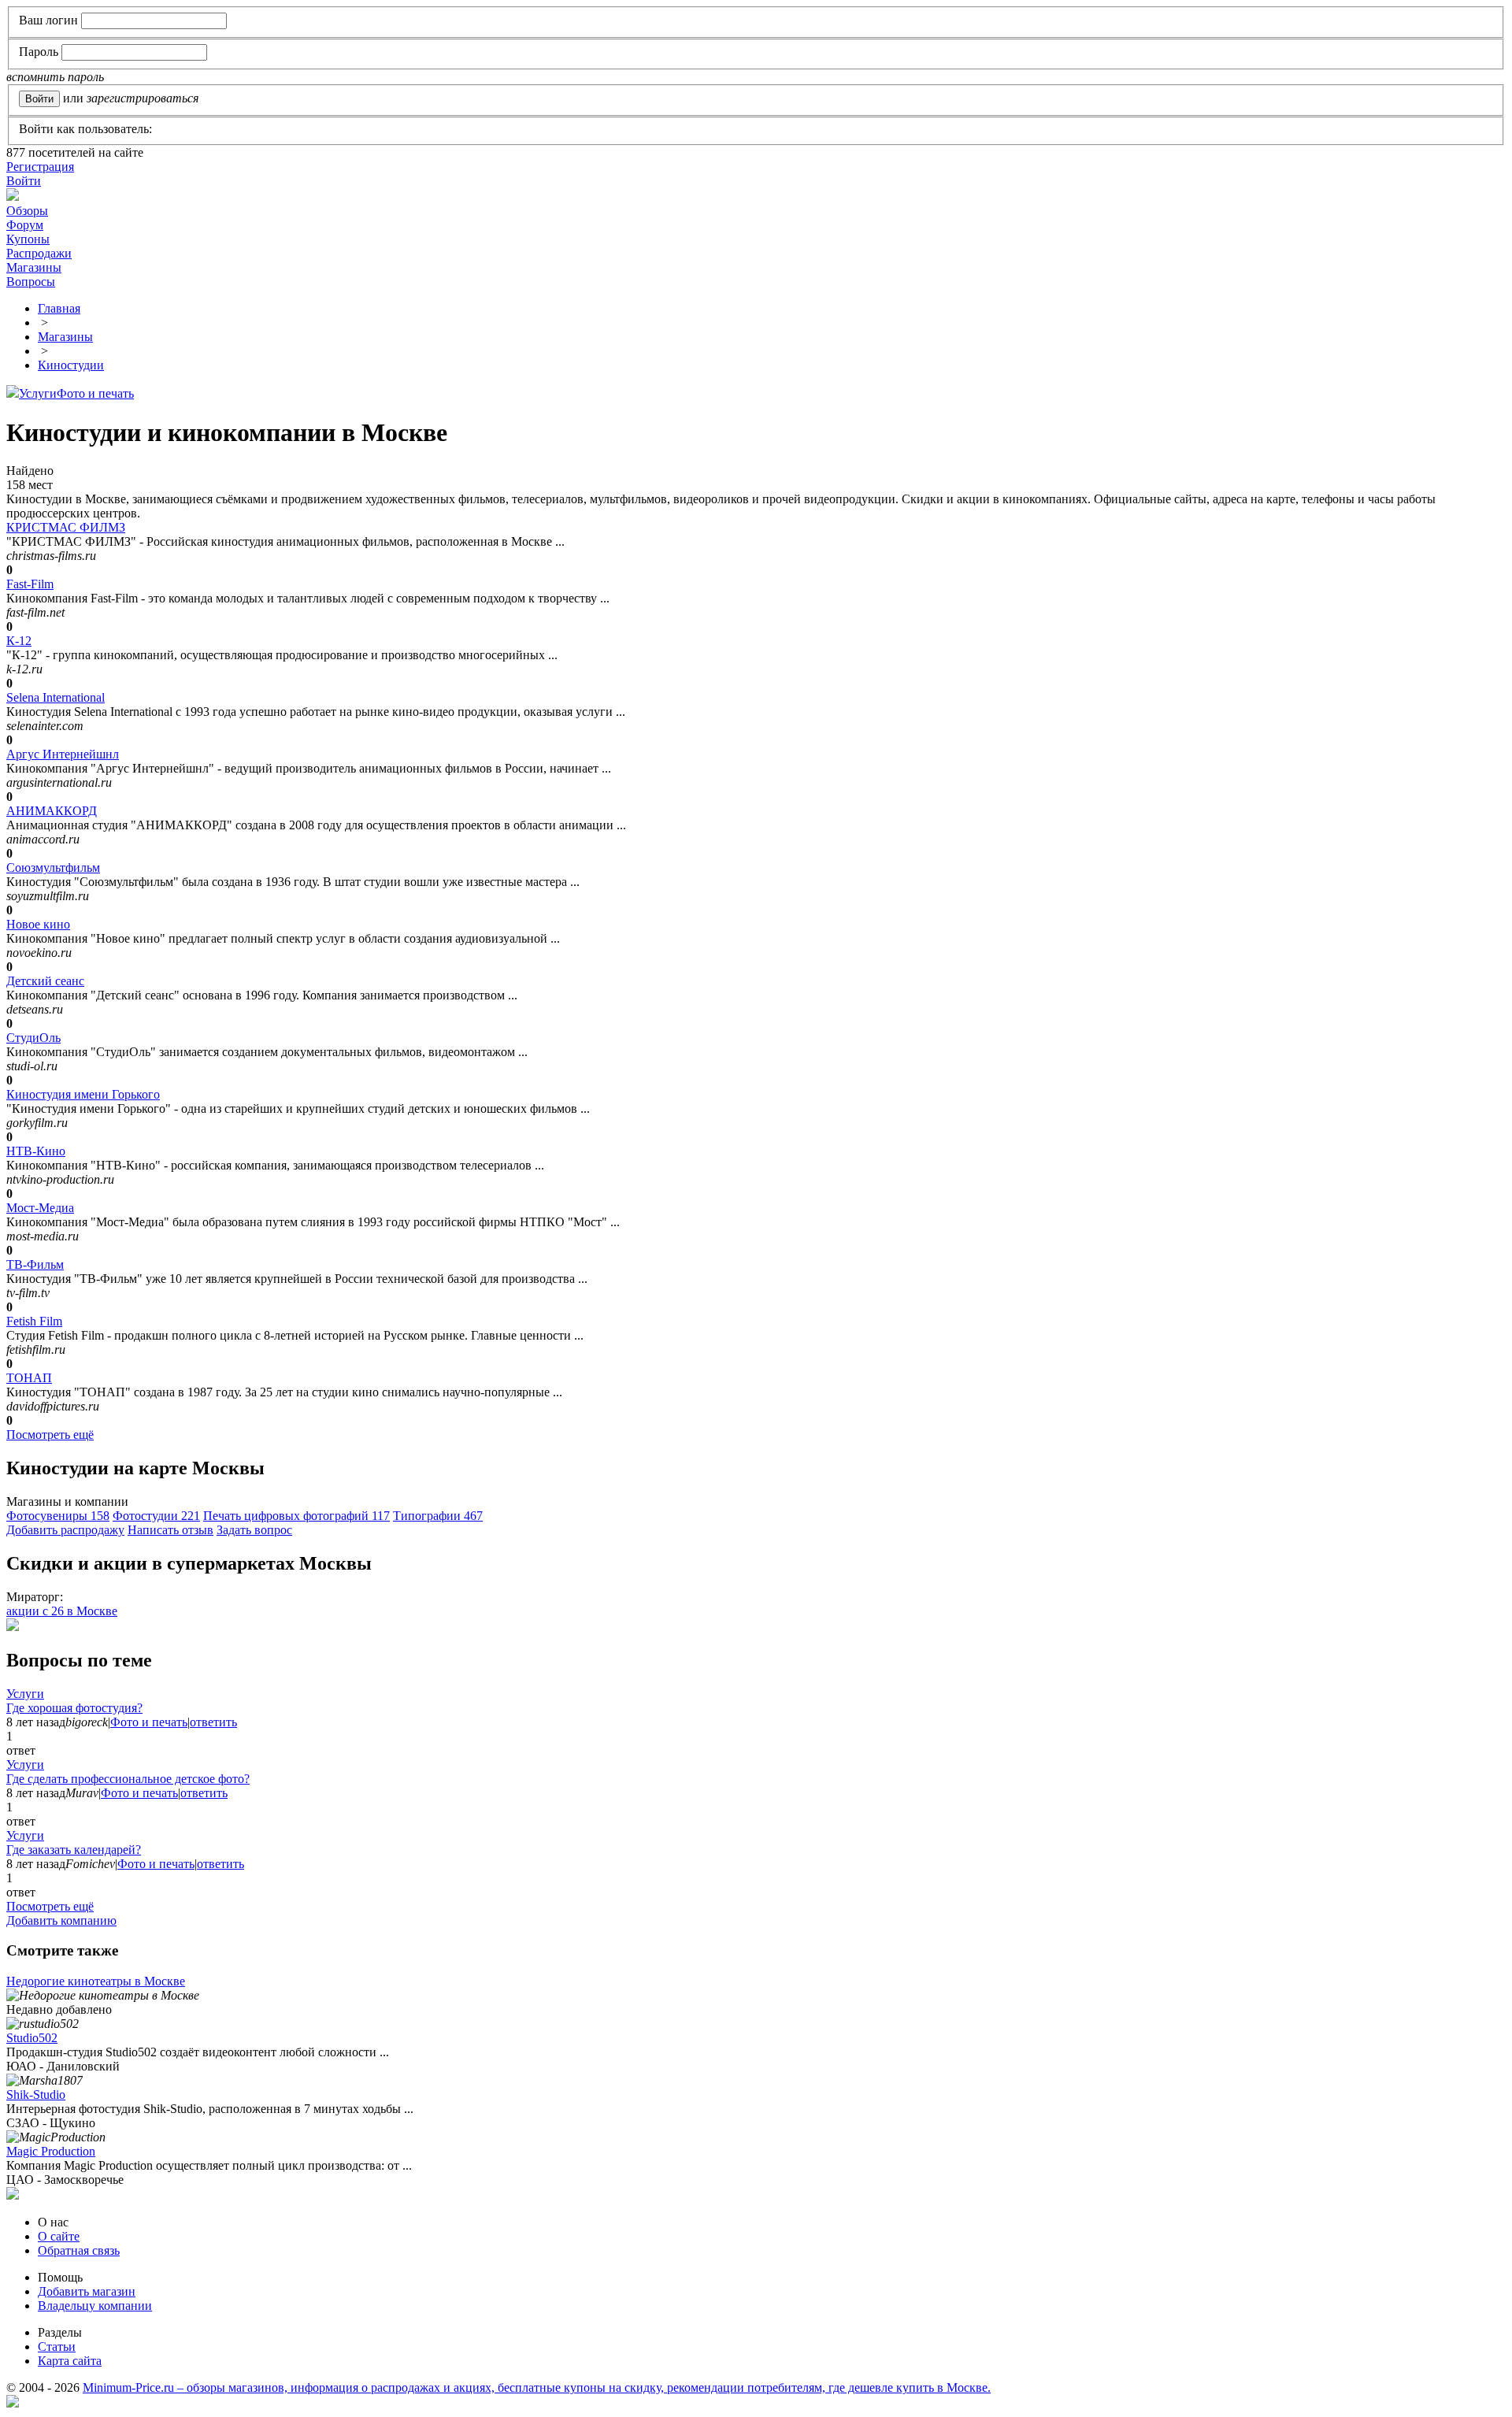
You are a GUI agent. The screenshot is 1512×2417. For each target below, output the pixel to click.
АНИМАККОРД (52, 811)
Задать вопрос (254, 1530)
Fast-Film (30, 584)
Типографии (438, 1516)
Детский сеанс (45, 981)
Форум (25, 225)
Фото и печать (95, 393)
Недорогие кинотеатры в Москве (96, 1981)
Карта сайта (70, 2361)
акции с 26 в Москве (62, 1611)
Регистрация (40, 167)
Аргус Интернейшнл (63, 754)
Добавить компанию (61, 1920)
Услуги (38, 393)
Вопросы (31, 282)
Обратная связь (79, 2250)
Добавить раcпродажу (65, 1530)
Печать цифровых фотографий (296, 1516)
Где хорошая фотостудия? (74, 1708)
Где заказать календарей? (74, 1850)
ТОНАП (29, 1378)
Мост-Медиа (40, 1208)
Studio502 (32, 2038)
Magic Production (51, 2151)
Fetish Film (34, 1321)
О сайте (59, 2236)
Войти (24, 181)
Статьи (57, 2347)
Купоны (28, 239)
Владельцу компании (95, 2306)
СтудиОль (33, 1038)
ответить (213, 1722)
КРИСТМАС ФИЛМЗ (66, 527)
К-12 (19, 641)
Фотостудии (156, 1516)
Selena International (56, 697)
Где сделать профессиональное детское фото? (128, 1779)
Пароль (39, 52)
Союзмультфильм (53, 867)
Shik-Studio (36, 2094)
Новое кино (38, 924)
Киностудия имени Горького (83, 1094)
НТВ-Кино (36, 1151)
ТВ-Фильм (35, 1264)
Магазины (34, 267)
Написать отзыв (170, 1530)
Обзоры (27, 211)
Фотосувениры (58, 1516)
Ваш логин (48, 20)
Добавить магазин (87, 2291)
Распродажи (39, 253)
